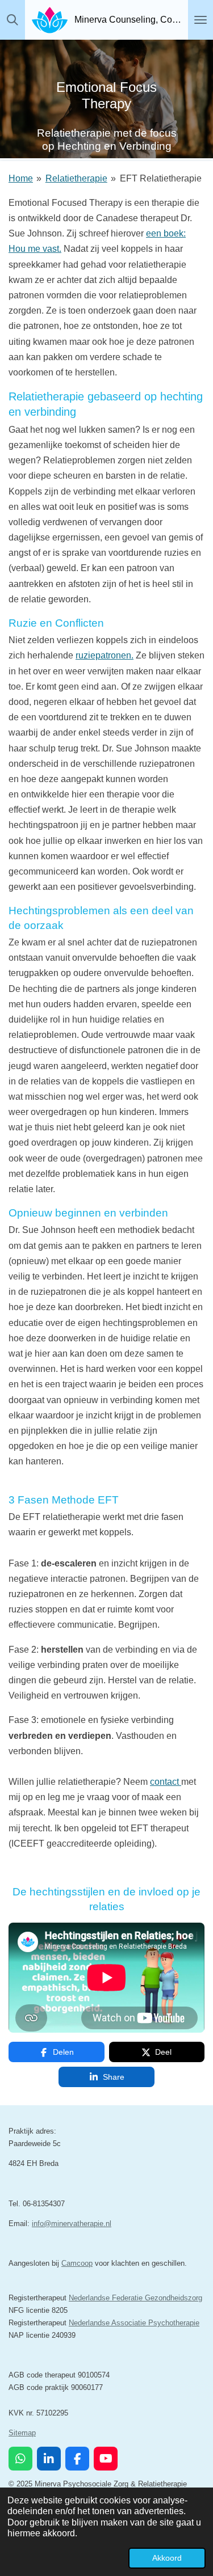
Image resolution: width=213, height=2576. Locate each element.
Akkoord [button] (167, 2558)
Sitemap (22, 2433)
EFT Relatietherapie (161, 178)
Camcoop (77, 2263)
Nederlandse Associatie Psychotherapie (134, 2323)
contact (164, 1782)
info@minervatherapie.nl (72, 2224)
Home (21, 178)
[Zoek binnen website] (12, 20)
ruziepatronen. (105, 655)
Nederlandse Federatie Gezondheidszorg (135, 2298)
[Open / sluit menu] (201, 20)
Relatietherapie (76, 178)
